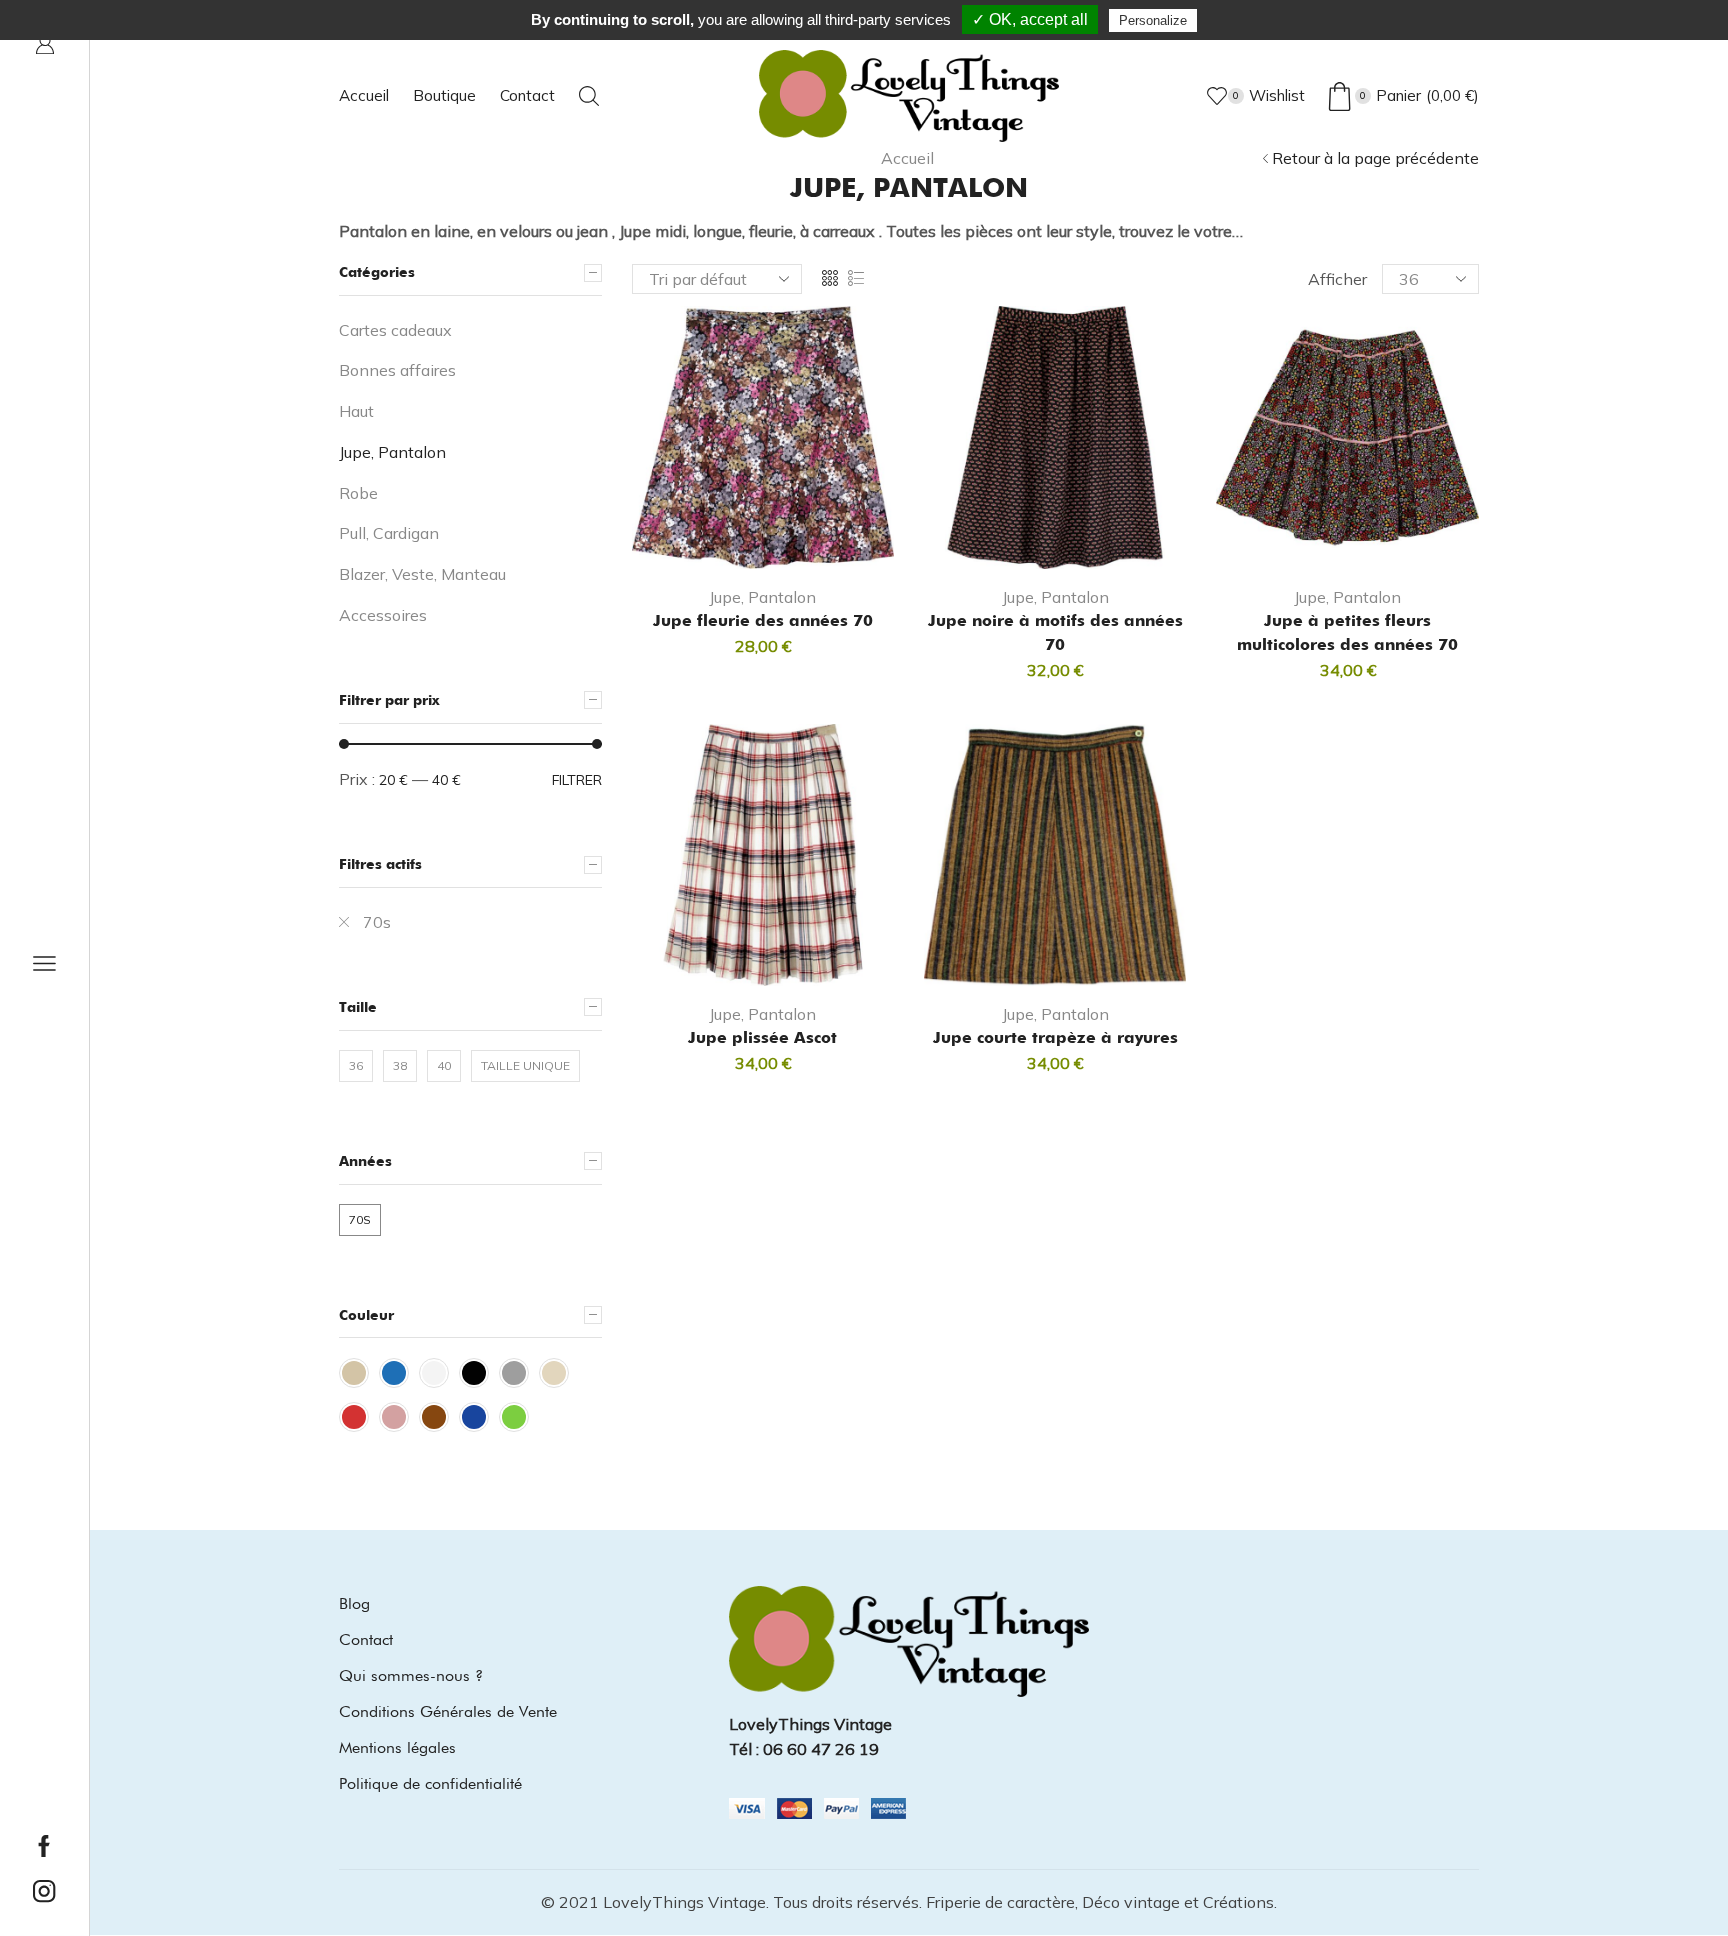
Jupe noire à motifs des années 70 (1055, 632)
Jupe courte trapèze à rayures (1055, 1037)
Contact (527, 95)
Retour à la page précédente (1375, 158)
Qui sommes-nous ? (411, 1675)
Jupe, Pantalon (762, 597)
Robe (358, 493)
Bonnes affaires (397, 370)
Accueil (364, 95)
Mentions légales (397, 1747)
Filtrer (577, 780)
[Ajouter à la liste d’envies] (818, 537)
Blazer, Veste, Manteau (422, 574)
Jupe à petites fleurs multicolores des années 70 (1347, 632)
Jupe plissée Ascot (762, 1037)
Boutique (444, 95)
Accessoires (383, 615)
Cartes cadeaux (395, 330)
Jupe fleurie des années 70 (763, 620)
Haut (356, 411)
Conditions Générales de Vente (448, 1711)
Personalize (1153, 20)
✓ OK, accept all (1030, 19)
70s (377, 922)
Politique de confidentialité (430, 1783)
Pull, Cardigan (389, 533)
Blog (354, 1603)
